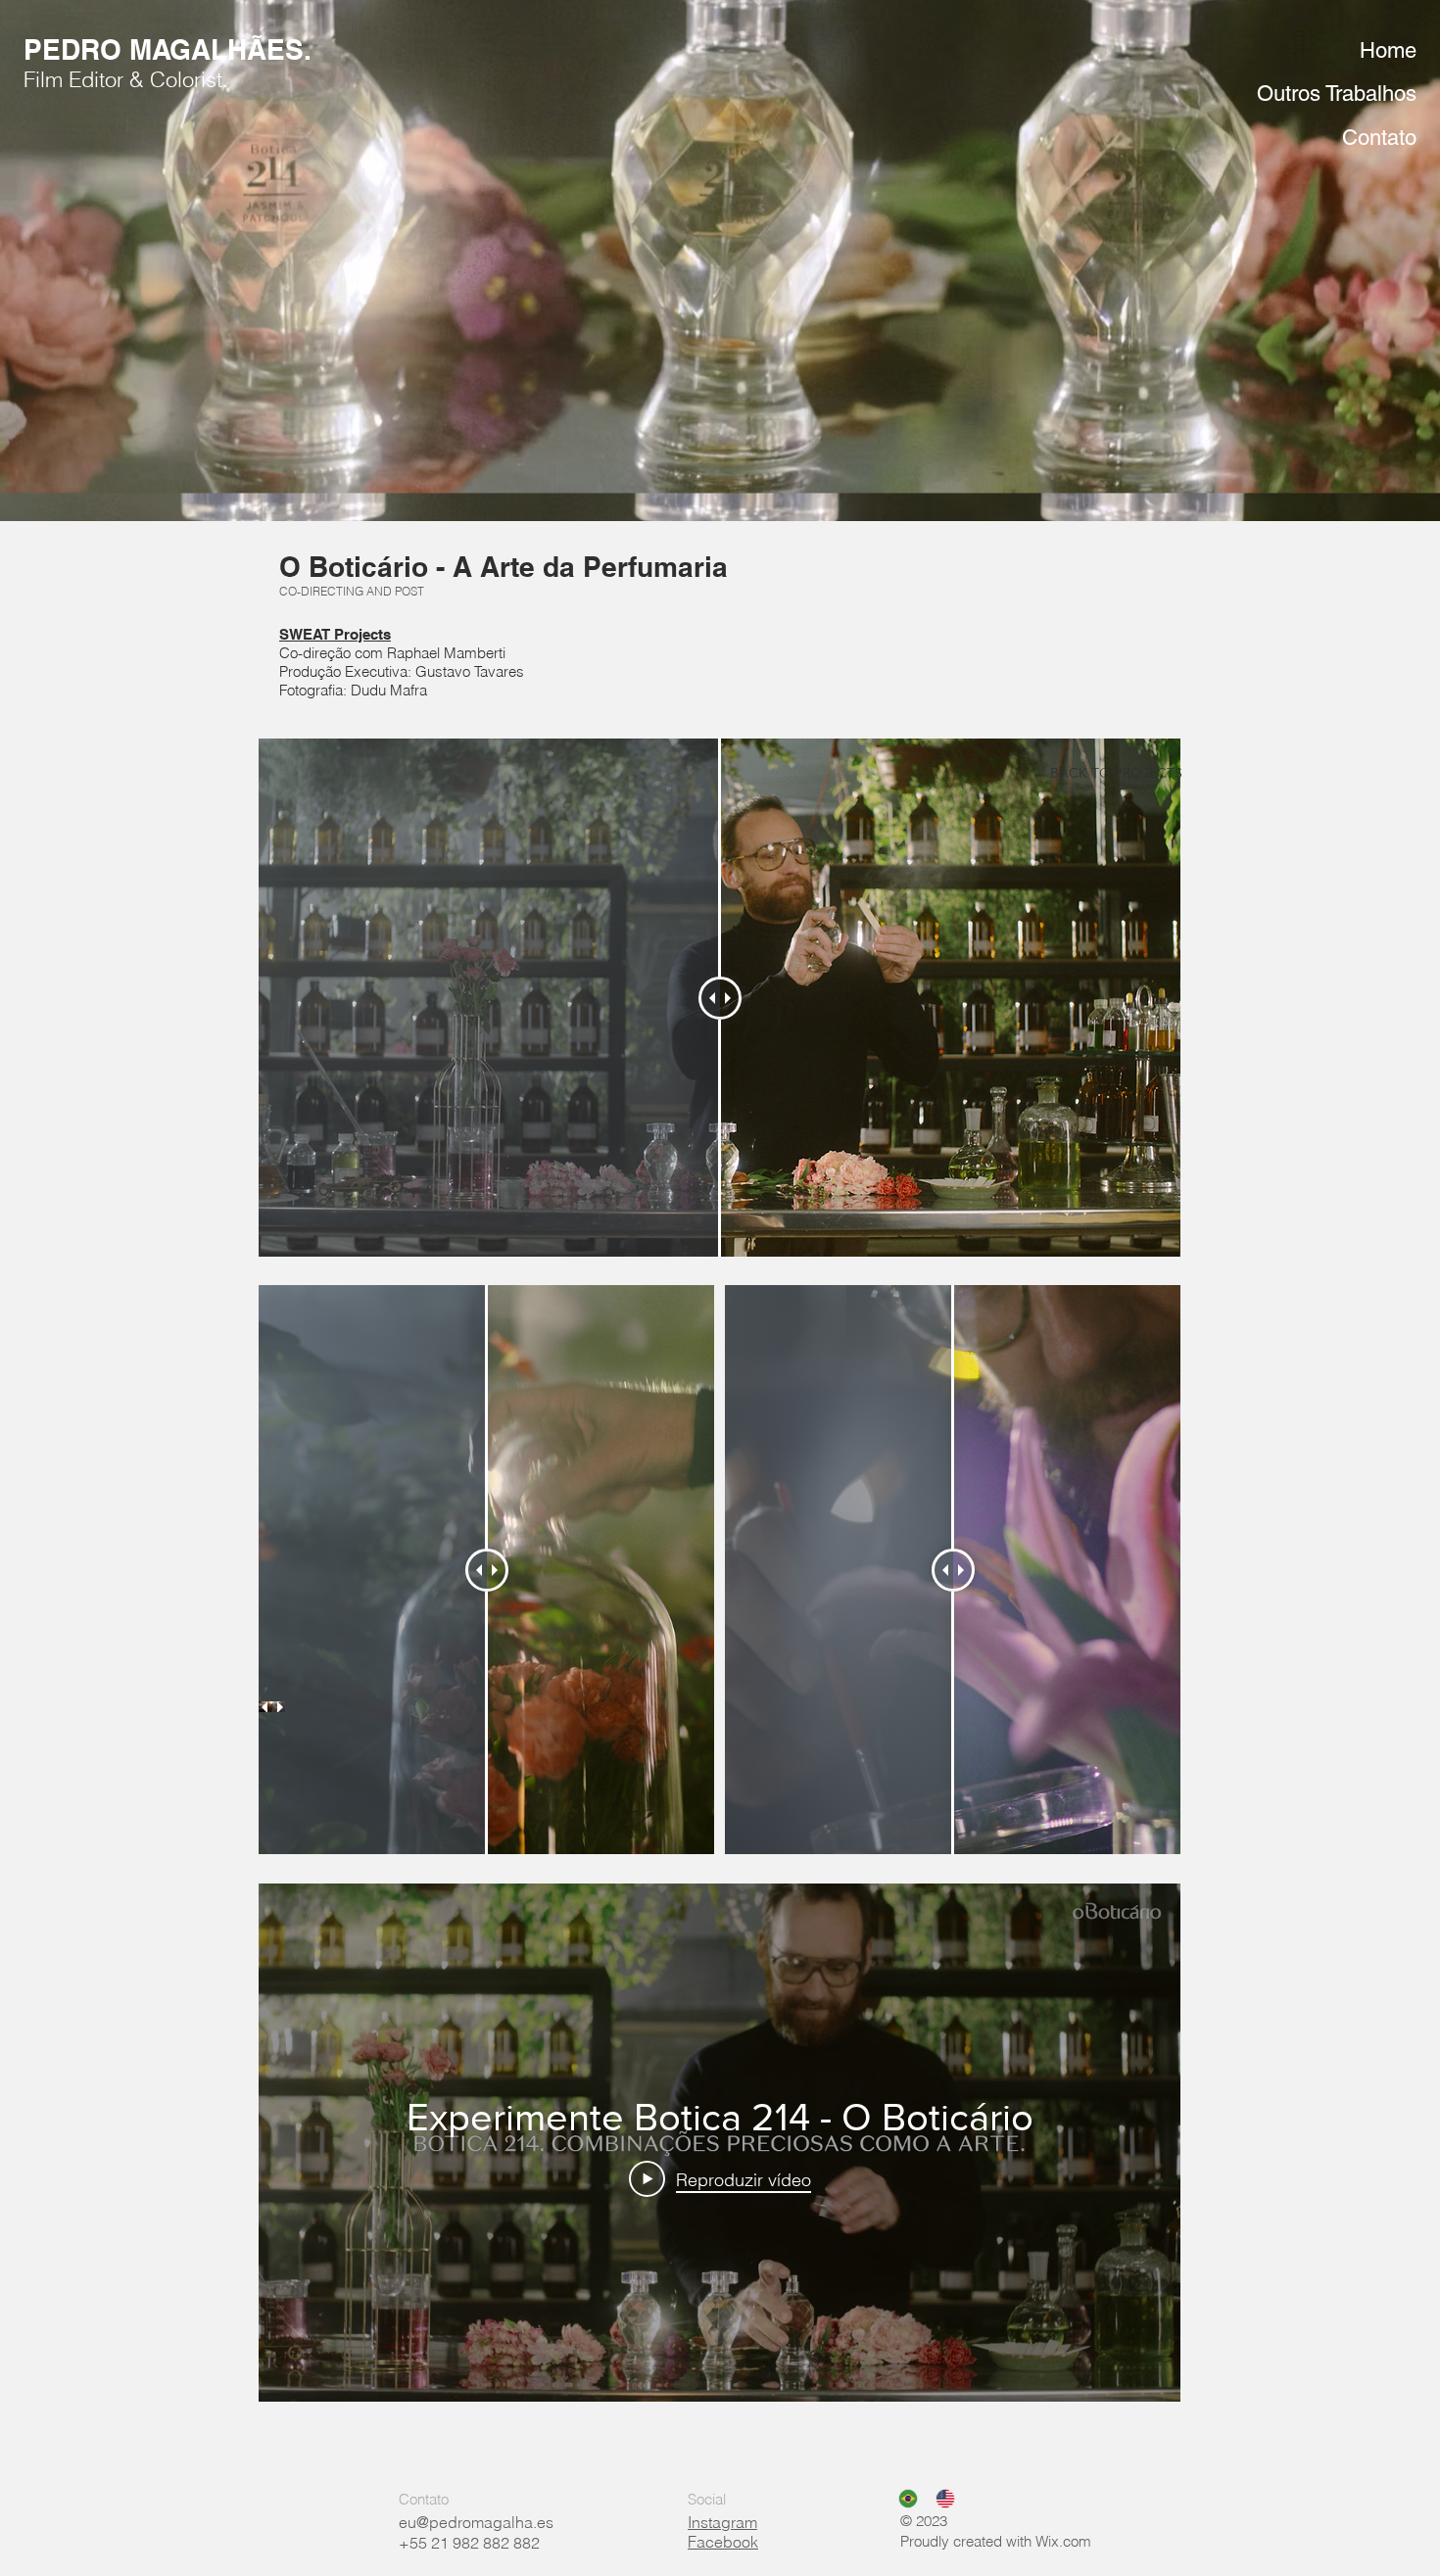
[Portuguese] (903, 2499)
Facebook (723, 2542)
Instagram (722, 2522)
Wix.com (1063, 2541)
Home (1388, 50)
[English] (939, 2499)
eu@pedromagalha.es (476, 2522)
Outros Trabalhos (1337, 94)
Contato (1379, 138)
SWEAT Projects (335, 634)
